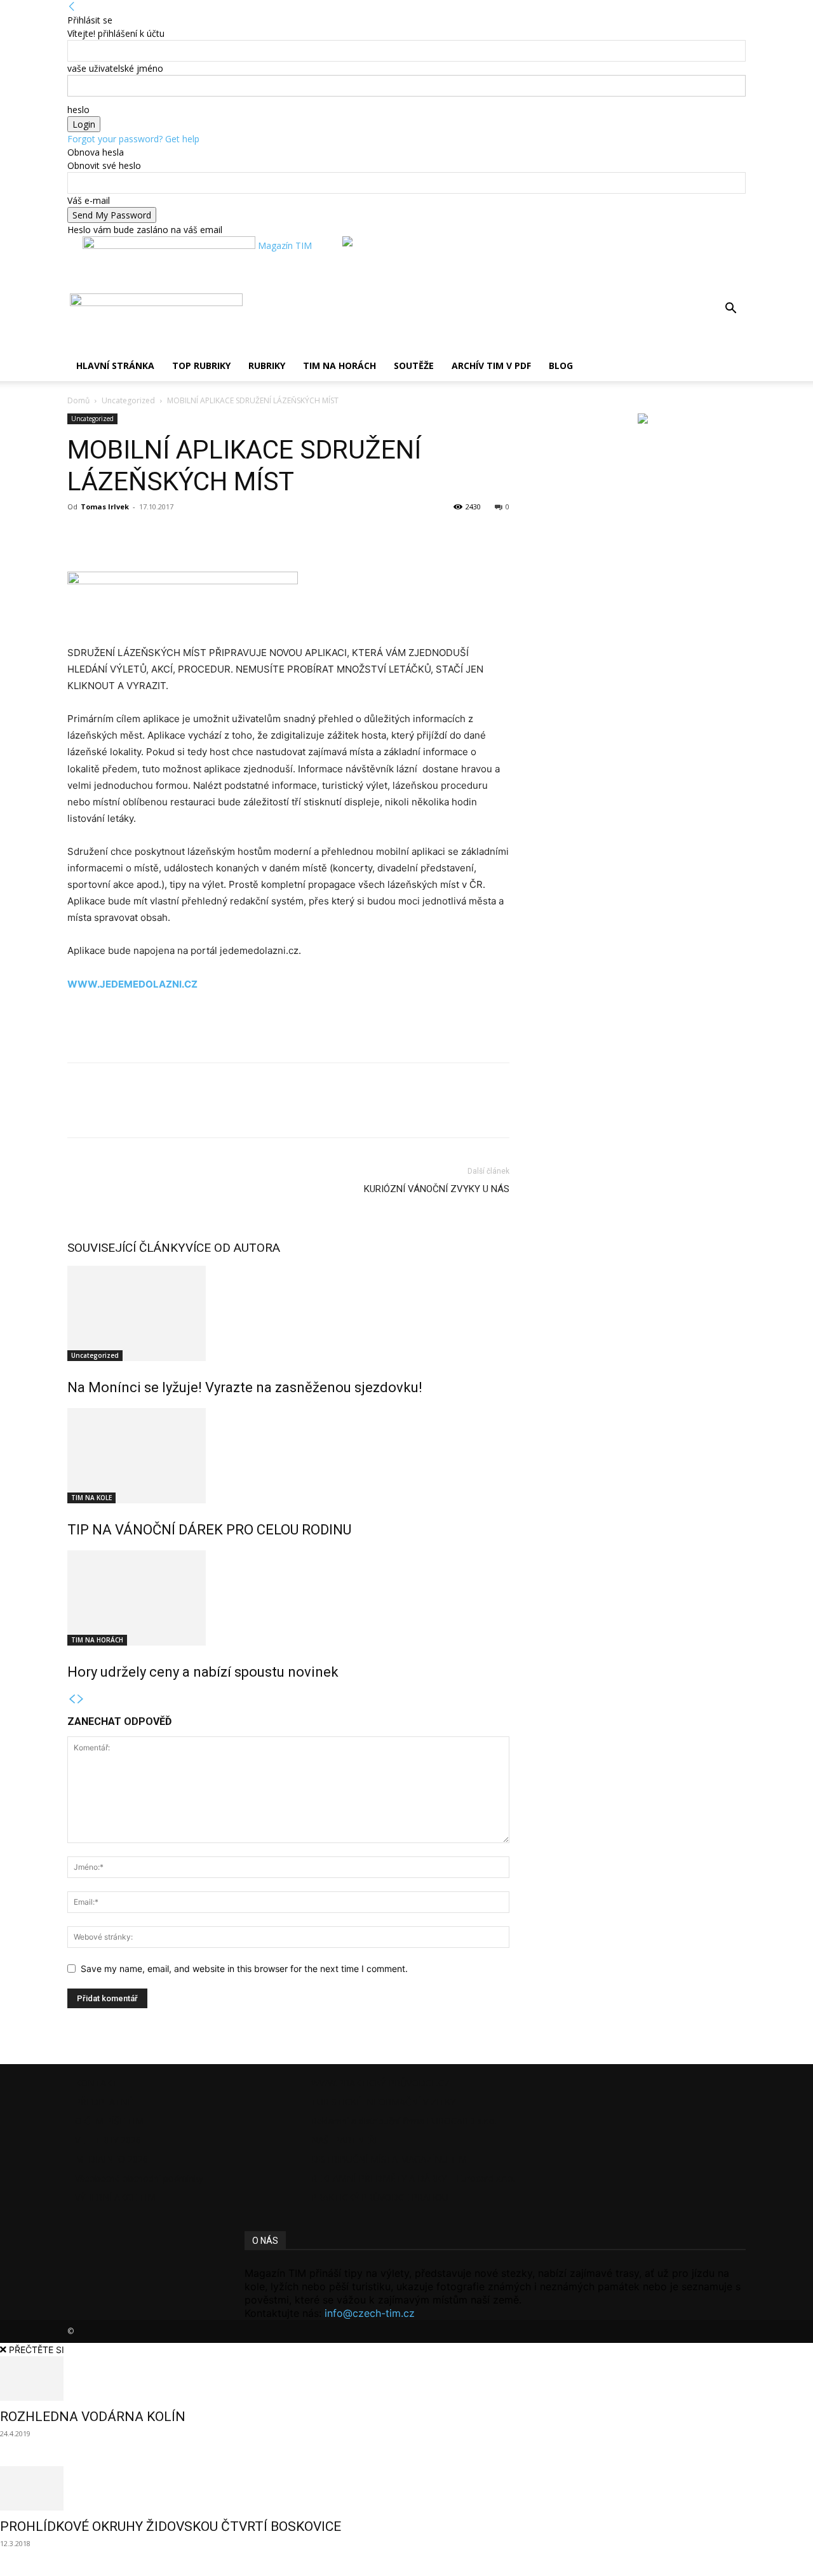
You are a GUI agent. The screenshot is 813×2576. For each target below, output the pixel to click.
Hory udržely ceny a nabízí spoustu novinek (203, 1672)
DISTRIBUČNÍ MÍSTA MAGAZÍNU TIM (389, 2159)
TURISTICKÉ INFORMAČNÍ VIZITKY (383, 2102)
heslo (78, 110)
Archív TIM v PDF (491, 366)
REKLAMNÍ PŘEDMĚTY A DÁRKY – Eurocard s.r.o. (413, 2178)
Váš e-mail (89, 200)
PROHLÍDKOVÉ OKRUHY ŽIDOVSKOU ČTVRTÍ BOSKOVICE (171, 2526)
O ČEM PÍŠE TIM (109, 2121)
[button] (730, 310)
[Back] (72, 7)
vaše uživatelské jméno (115, 68)
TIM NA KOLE (91, 1498)
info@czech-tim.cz (370, 2313)
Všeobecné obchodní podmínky (139, 2178)
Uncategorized (128, 400)
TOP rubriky (201, 366)
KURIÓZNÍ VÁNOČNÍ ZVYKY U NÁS (437, 1189)
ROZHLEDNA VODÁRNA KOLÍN (93, 2417)
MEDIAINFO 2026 (111, 2159)
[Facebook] (80, 535)
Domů (78, 400)
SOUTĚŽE (414, 366)
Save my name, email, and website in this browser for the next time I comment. (244, 1969)
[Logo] (69, 303)
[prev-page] (72, 1699)
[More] (139, 535)
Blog (561, 366)
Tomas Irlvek (105, 506)
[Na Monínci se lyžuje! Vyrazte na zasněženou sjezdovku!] (288, 1313)
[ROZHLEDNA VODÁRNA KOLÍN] (406, 2378)
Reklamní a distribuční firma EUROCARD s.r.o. (404, 2121)
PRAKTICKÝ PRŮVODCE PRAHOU (380, 2197)
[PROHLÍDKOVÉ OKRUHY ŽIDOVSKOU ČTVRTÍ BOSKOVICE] (406, 2488)
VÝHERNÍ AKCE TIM (115, 2197)
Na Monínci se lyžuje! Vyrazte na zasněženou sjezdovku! (245, 1387)
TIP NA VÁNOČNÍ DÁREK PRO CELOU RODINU (209, 1530)
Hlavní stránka (115, 366)
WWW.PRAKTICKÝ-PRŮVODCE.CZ (380, 2083)
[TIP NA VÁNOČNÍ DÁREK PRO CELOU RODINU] (288, 1456)
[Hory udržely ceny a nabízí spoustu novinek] (288, 1598)
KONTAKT (96, 2083)
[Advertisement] (216, 1028)
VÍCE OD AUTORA (233, 1248)
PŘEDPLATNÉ (104, 2102)
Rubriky (267, 366)
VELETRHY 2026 (108, 2140)
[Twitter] (109, 535)
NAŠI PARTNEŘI (344, 2140)
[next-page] (81, 1699)
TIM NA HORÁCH (339, 366)
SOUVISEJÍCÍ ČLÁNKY (126, 1248)
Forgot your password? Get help (133, 139)
